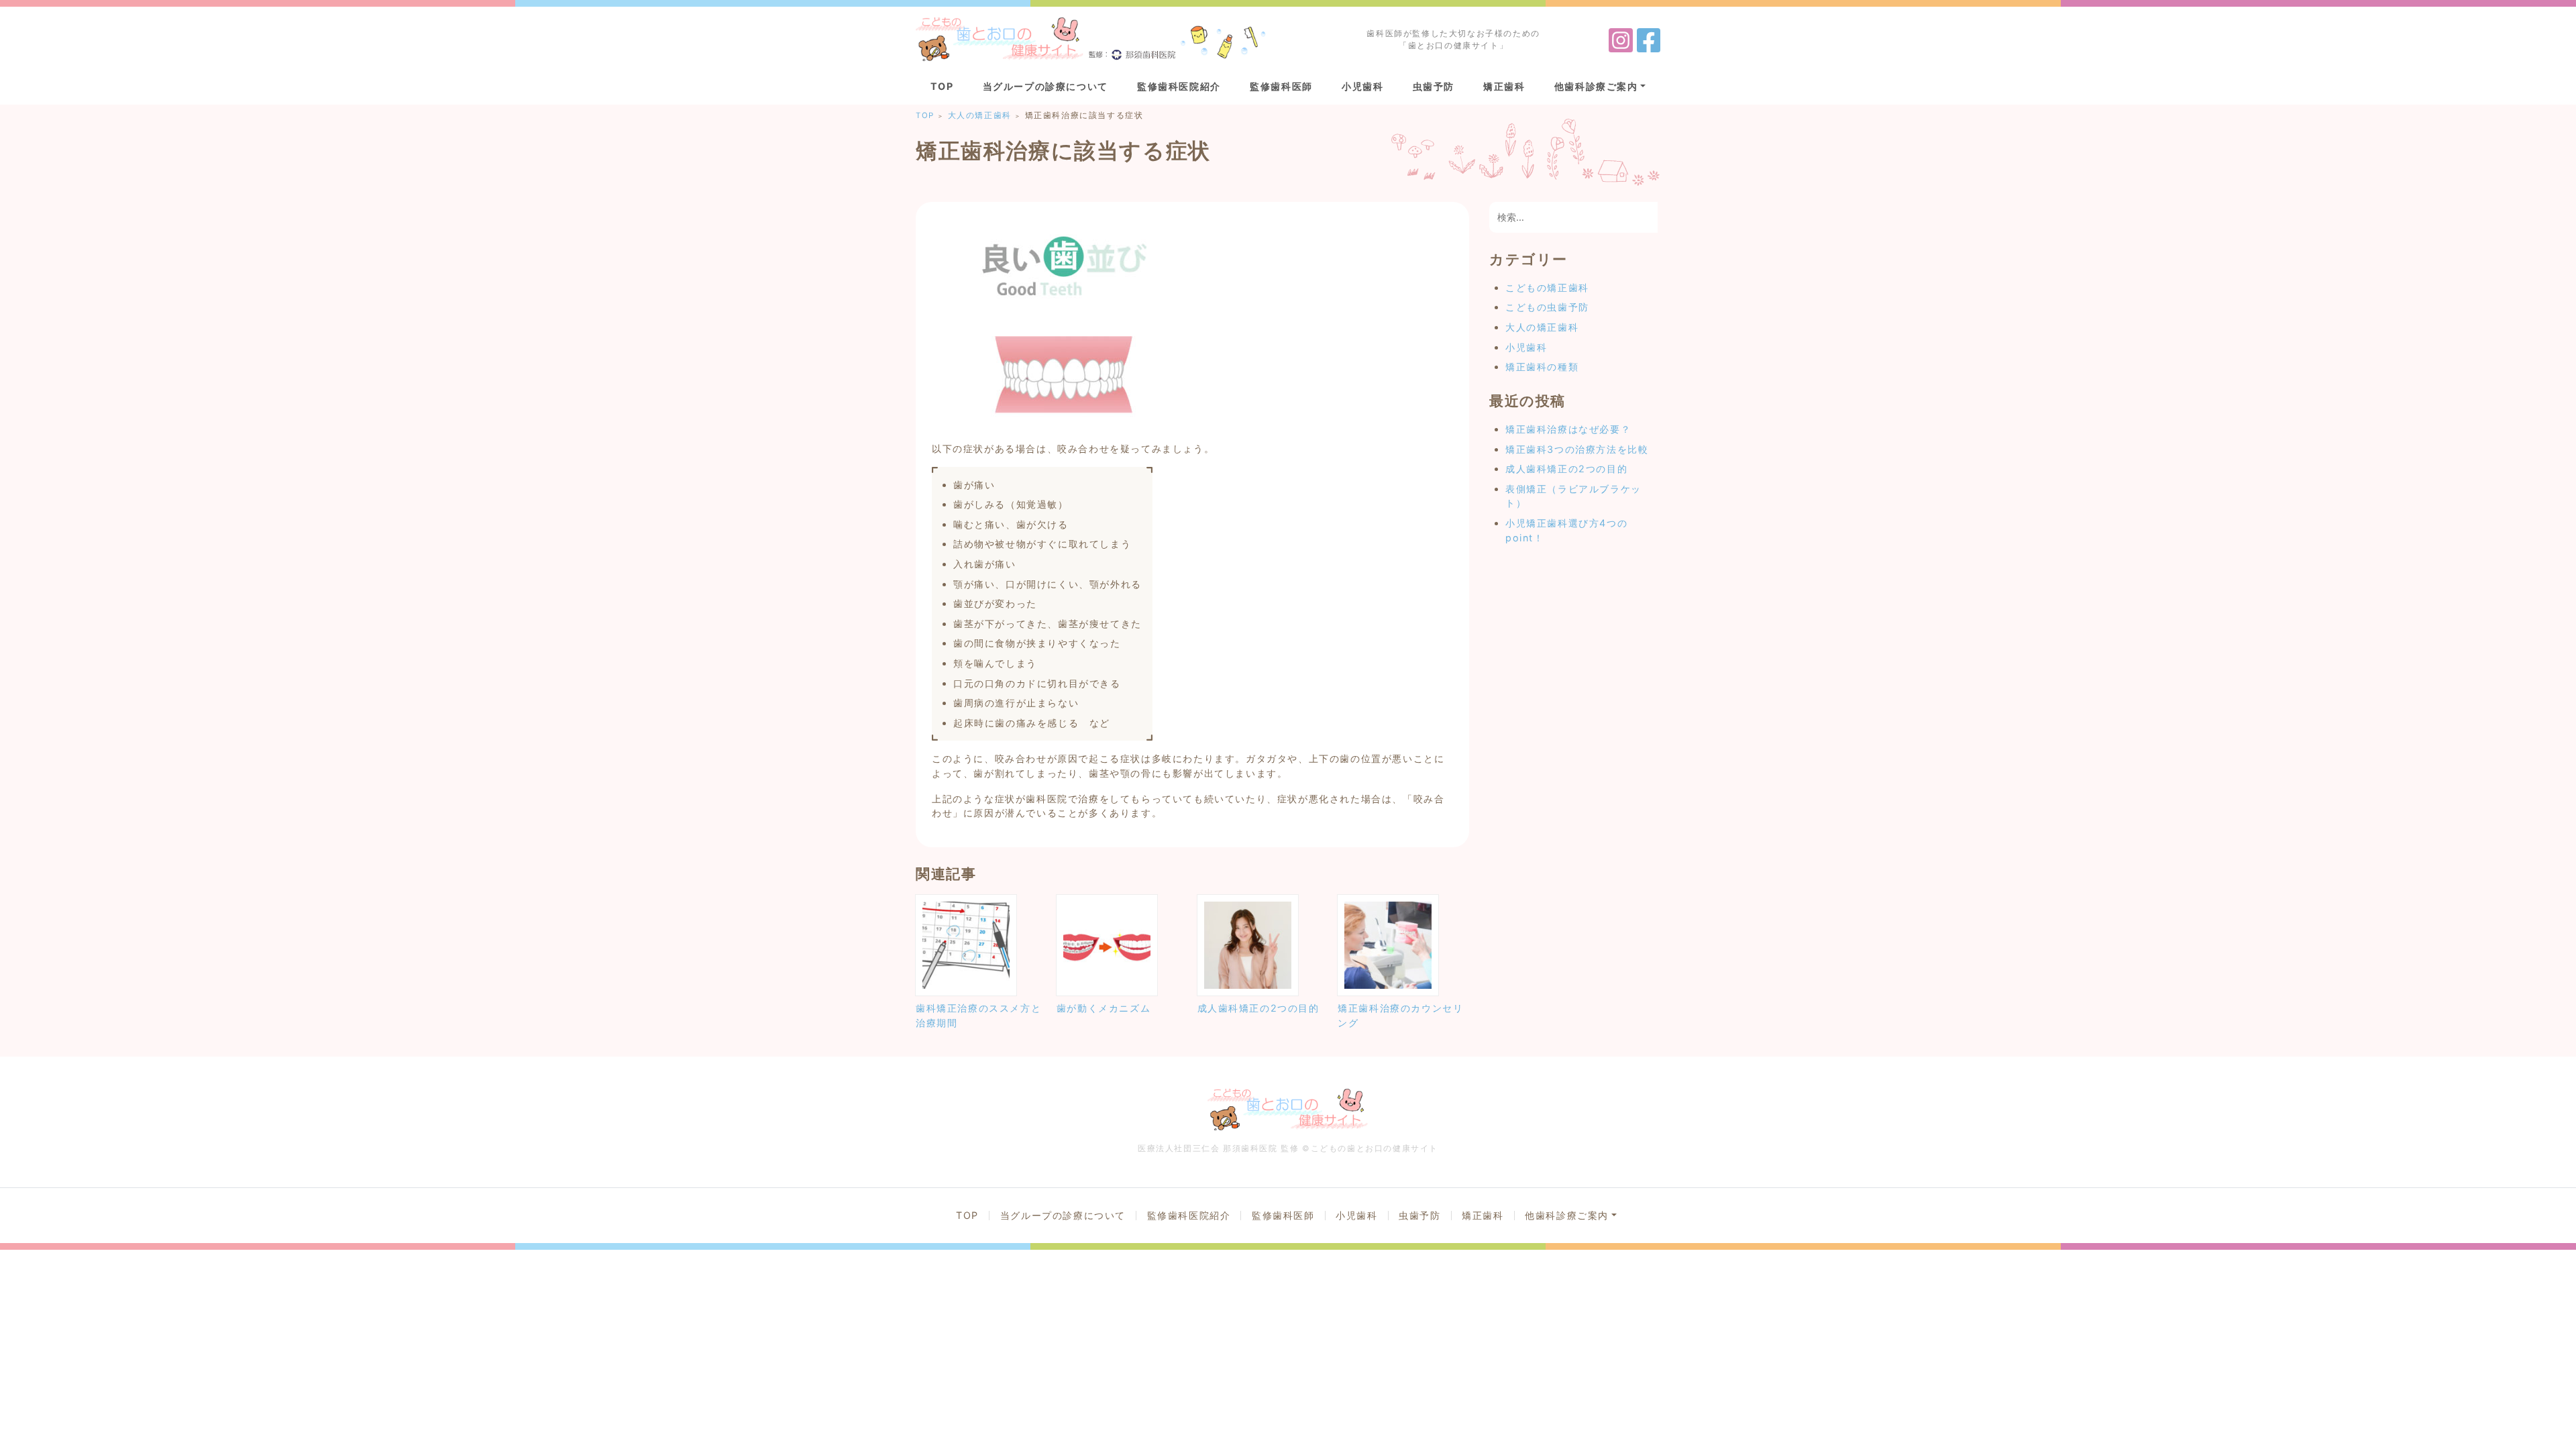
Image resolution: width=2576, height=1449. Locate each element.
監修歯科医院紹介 (1179, 86)
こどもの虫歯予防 (1547, 307)
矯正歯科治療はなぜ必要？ (1568, 429)
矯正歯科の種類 (1542, 367)
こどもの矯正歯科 (1547, 287)
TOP (942, 86)
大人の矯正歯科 (1542, 327)
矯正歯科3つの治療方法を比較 (1577, 449)
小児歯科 (1362, 86)
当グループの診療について (1045, 86)
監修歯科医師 (1281, 86)
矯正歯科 (1504, 86)
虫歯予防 (1434, 86)
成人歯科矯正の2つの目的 (1566, 469)
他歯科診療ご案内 (1596, 86)
